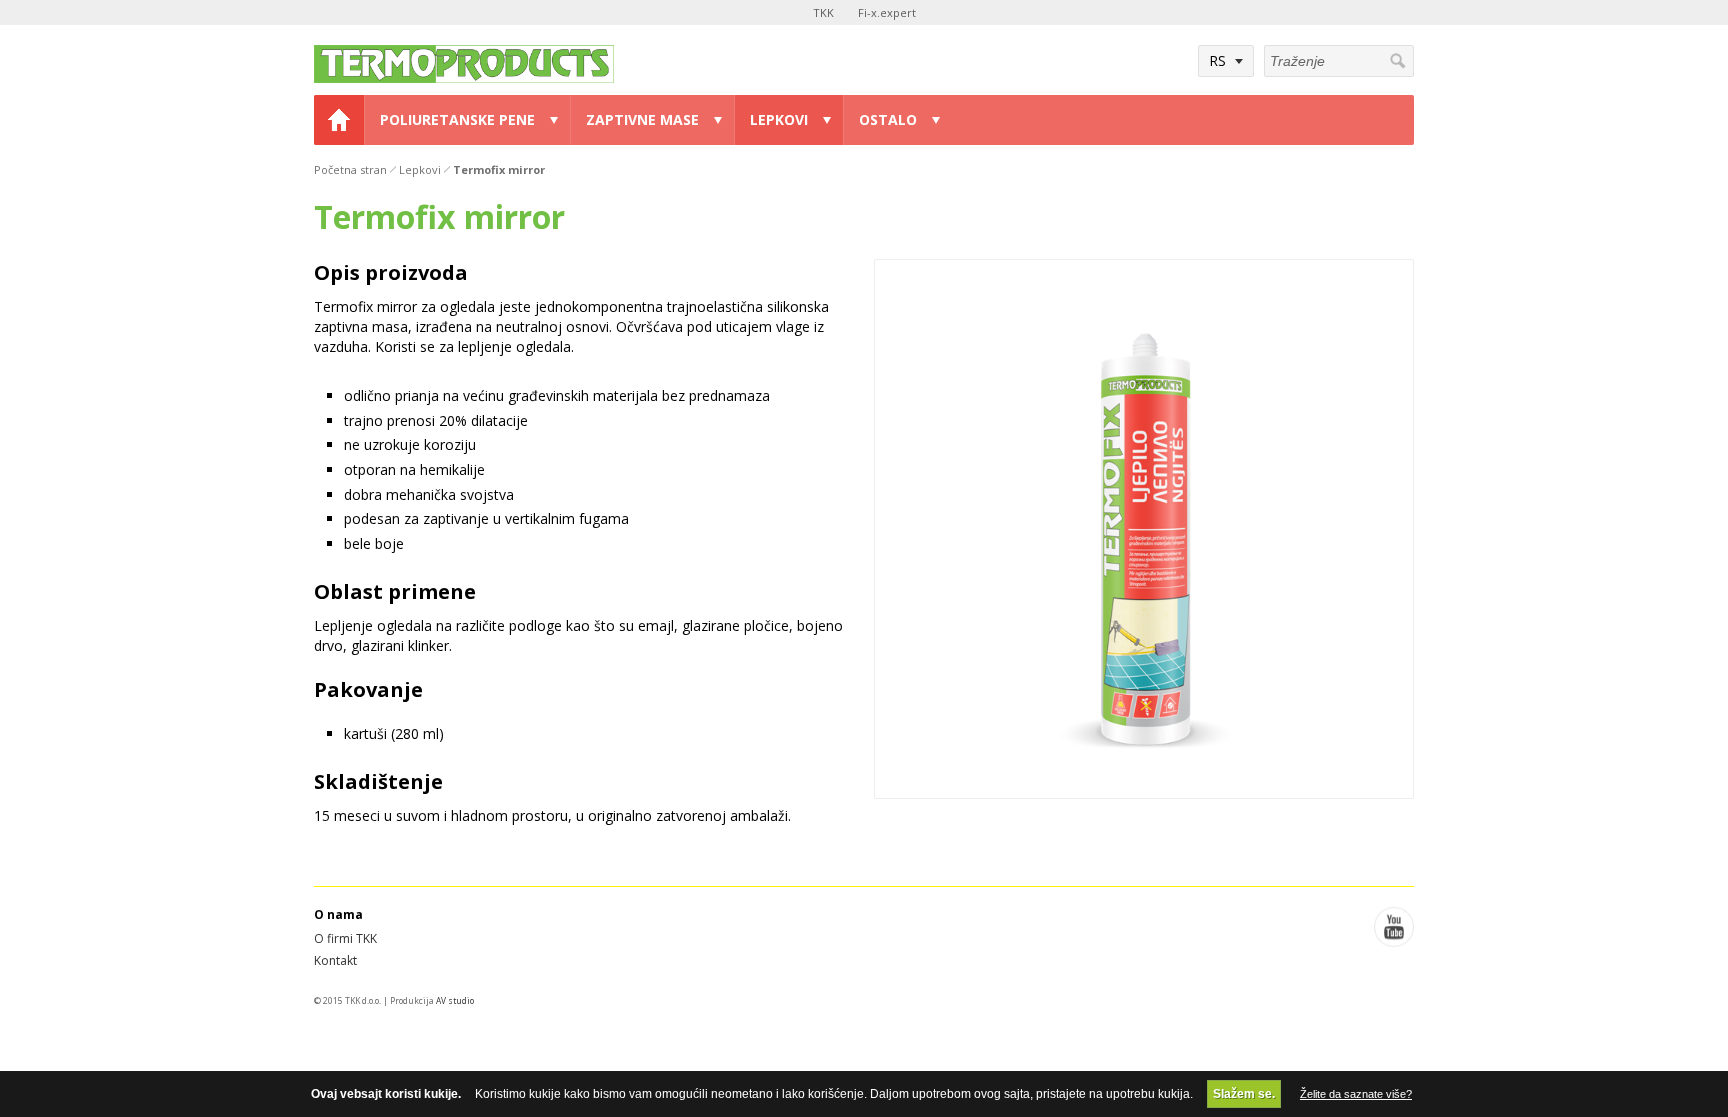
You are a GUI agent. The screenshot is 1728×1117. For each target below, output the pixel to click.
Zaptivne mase (642, 119)
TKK (823, 12)
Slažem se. (1244, 1094)
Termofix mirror (499, 169)
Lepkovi (779, 119)
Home (339, 120)
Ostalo (888, 119)
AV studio (455, 1000)
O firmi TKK (345, 938)
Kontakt (335, 960)
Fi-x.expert (887, 12)
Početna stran (350, 169)
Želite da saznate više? (1356, 1094)
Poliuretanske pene (457, 119)
